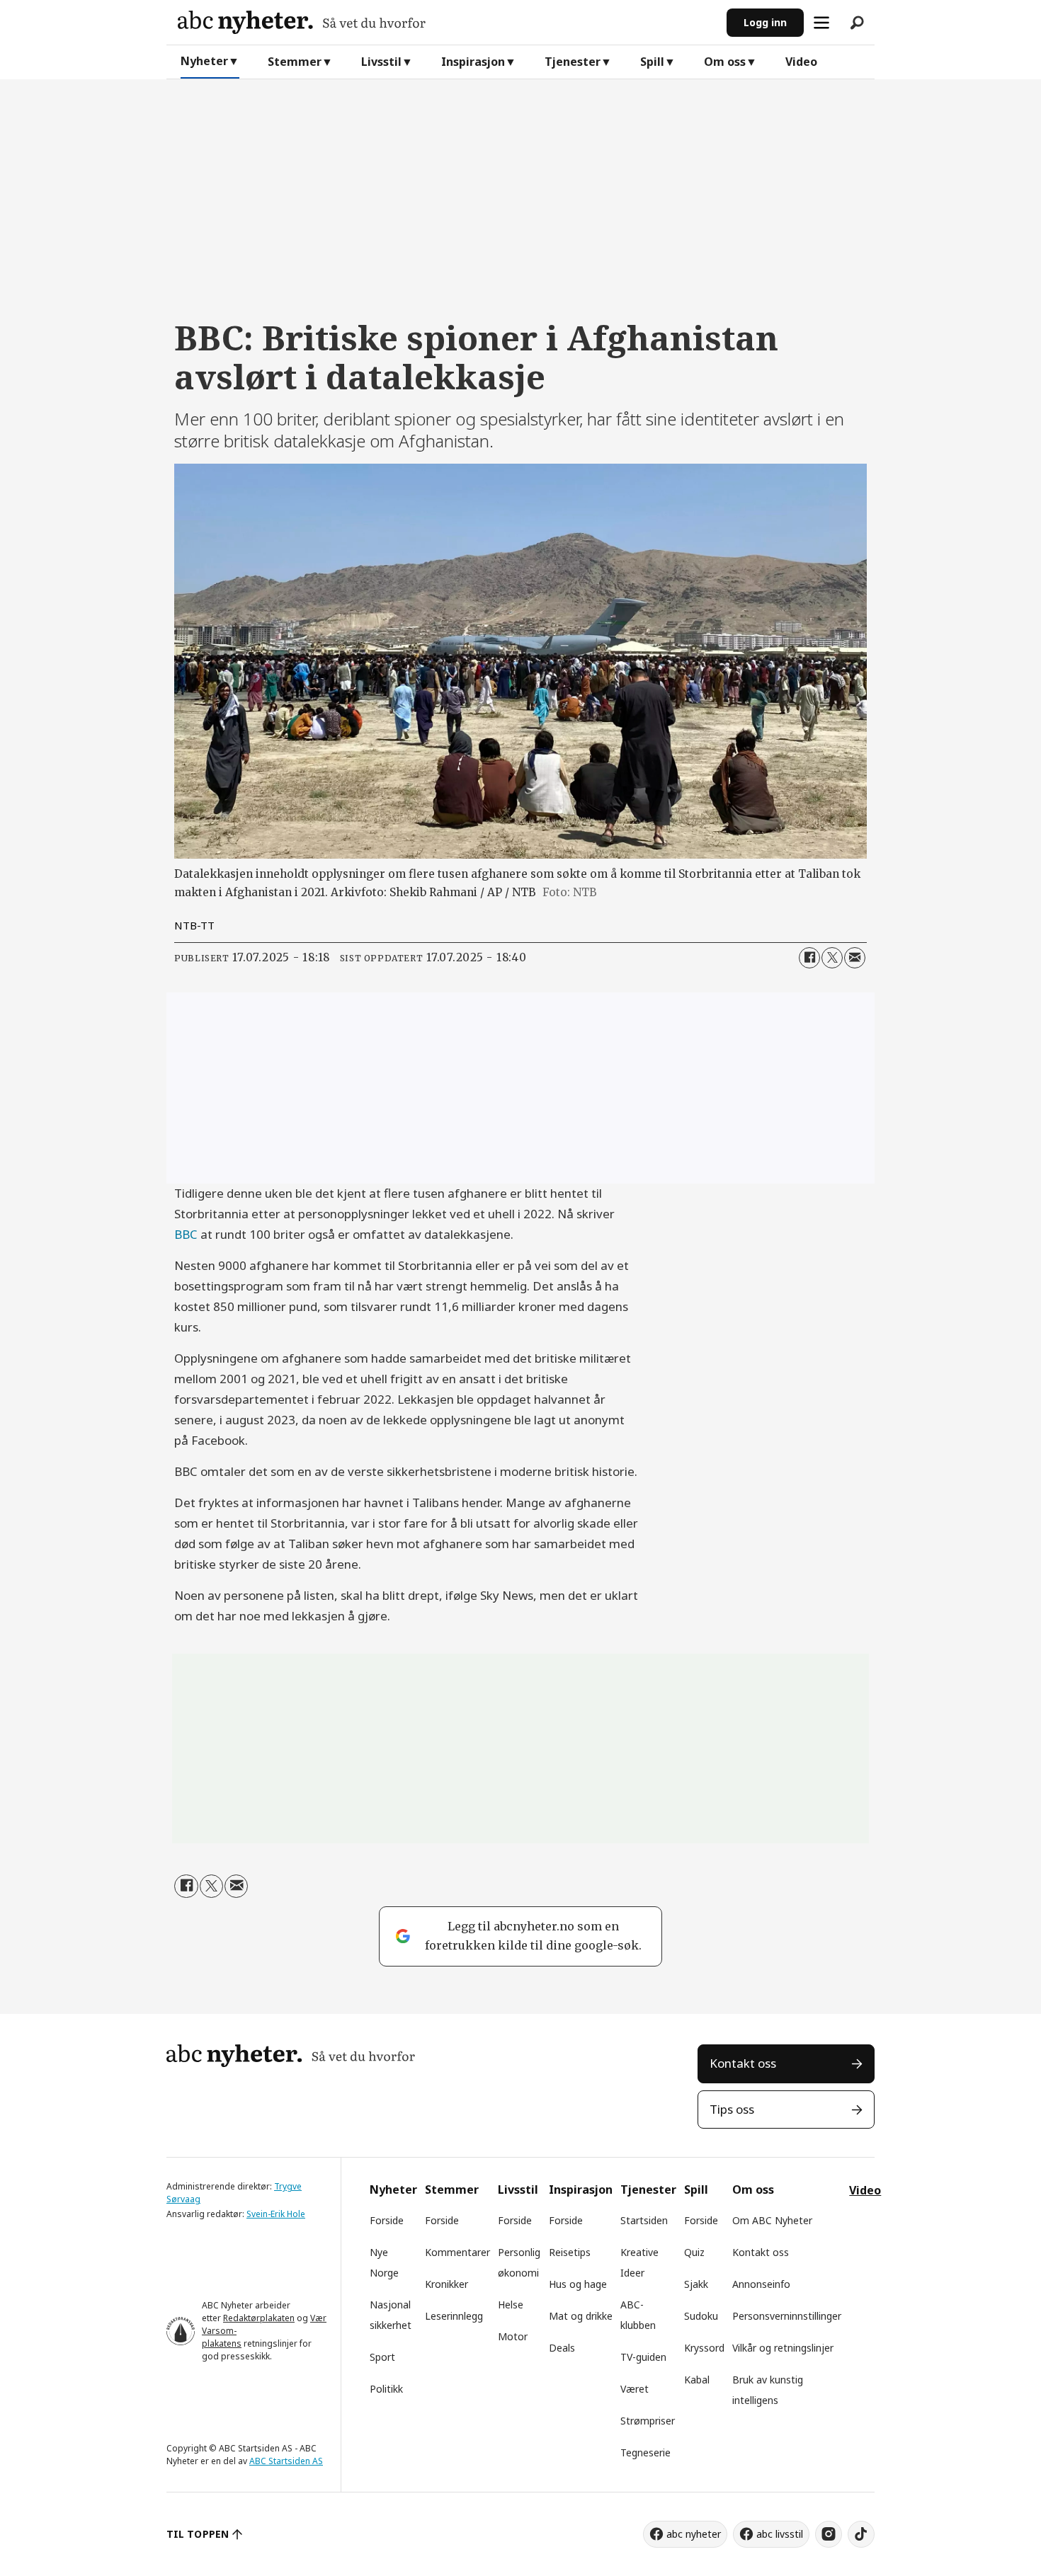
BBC (186, 1234)
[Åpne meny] (821, 23)
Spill (652, 62)
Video (801, 62)
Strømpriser (648, 2421)
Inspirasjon (473, 62)
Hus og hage (578, 2284)
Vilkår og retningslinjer (783, 2348)
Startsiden (644, 2220)
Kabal (697, 2380)
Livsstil (381, 62)
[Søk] (857, 23)
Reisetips (570, 2252)
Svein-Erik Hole (276, 2214)
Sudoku (701, 2316)
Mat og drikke (581, 2316)
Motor (513, 2336)
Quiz (694, 2252)
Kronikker (446, 2284)
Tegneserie (645, 2452)
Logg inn (765, 22)
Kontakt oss (743, 2063)
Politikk (386, 2389)
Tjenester (573, 62)
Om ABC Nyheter (772, 2220)
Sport (382, 2357)
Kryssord (704, 2348)
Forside (387, 2220)
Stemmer (295, 62)
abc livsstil (780, 2534)
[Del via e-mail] (855, 958)
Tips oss (732, 2109)
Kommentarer (457, 2252)
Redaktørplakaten (259, 2318)
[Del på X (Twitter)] (832, 958)
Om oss (725, 62)
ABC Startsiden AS (286, 2461)
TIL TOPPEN (198, 2534)
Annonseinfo (761, 2284)
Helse (511, 2305)
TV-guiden (643, 2357)
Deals (562, 2348)
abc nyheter (694, 2534)
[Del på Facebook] (809, 958)
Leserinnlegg (454, 2316)
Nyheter (204, 61)
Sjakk (696, 2284)
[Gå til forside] (446, 22)
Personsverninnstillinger (787, 2316)
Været (635, 2389)
